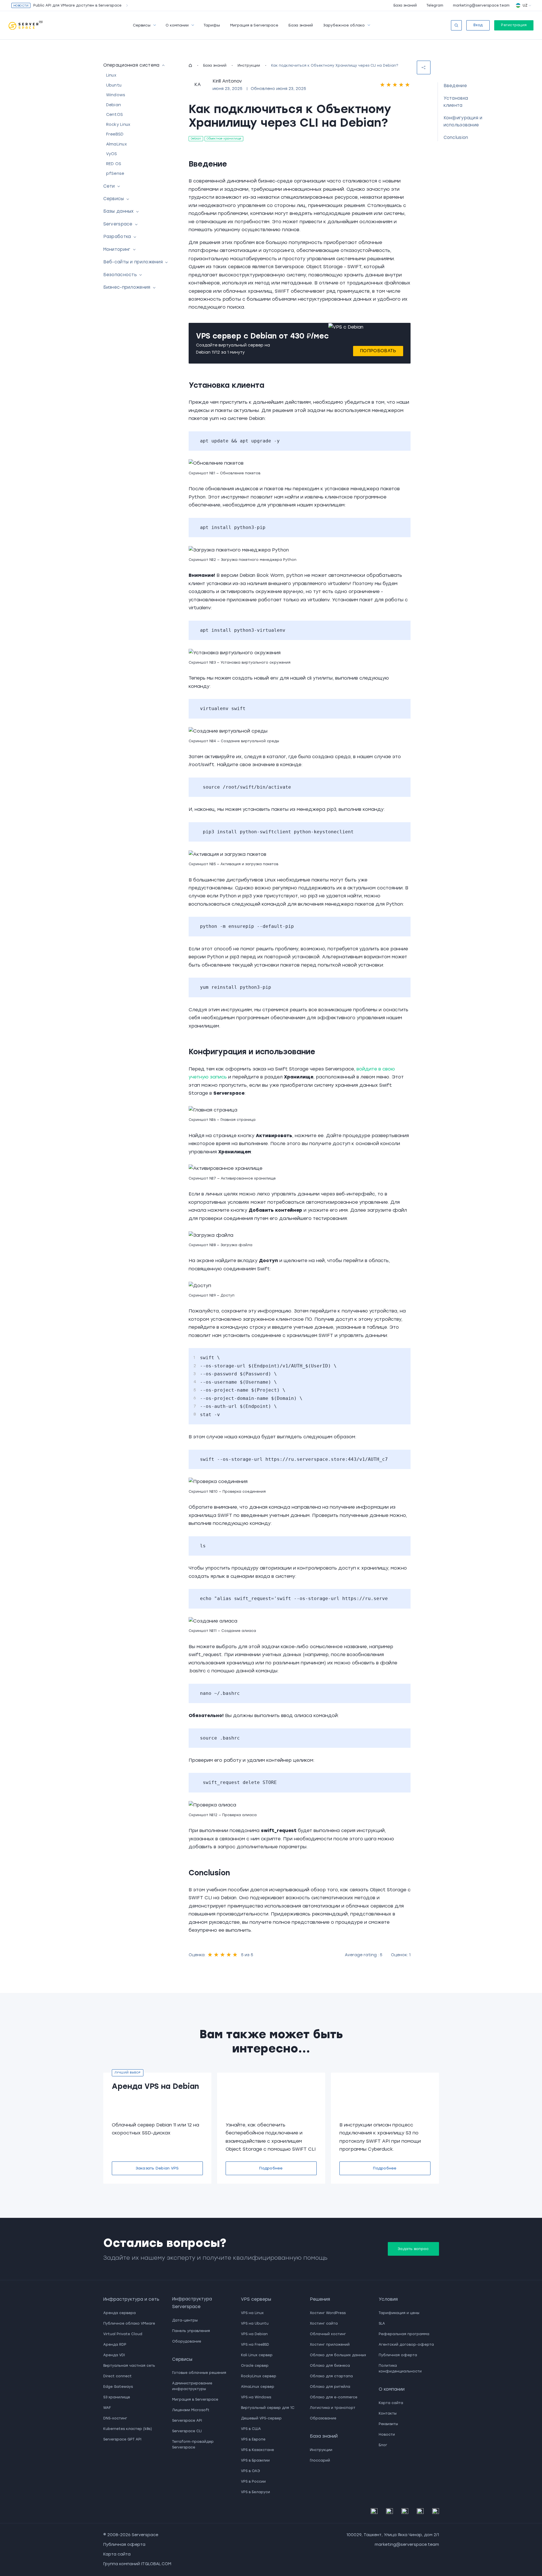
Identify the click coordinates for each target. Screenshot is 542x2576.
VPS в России (253, 2481)
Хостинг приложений (330, 2345)
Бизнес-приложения (127, 288)
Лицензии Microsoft (191, 2410)
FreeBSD (115, 135)
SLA (382, 2323)
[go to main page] (26, 25)
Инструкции (249, 65)
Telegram (435, 5)
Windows (116, 95)
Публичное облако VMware (129, 2323)
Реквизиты (388, 2424)
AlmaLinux (117, 144)
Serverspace (118, 224)
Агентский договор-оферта (406, 2345)
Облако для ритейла (330, 2387)
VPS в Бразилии (255, 2460)
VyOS (112, 154)
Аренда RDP (115, 2345)
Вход (478, 25)
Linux (111, 76)
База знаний (405, 5)
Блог (383, 2445)
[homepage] (190, 65)
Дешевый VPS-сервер (261, 2418)
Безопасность (120, 275)
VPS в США (251, 2429)
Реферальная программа (404, 2334)
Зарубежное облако (344, 25)
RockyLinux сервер (259, 2376)
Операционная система (131, 65)
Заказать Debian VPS (157, 2168)
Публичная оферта (398, 2355)
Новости (387, 2435)
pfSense (115, 174)
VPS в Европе (253, 2439)
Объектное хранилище (224, 139)
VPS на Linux (252, 2313)
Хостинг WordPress (328, 2313)
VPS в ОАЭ (251, 2471)
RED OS (114, 164)
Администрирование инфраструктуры (192, 2386)
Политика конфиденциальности (400, 2368)
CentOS (115, 115)
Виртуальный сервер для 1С (268, 2408)
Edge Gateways (118, 2387)
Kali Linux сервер (257, 2355)
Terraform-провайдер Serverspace (193, 2444)
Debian (114, 105)
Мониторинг (117, 249)
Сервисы (142, 25)
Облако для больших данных (338, 2355)
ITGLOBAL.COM (156, 2564)
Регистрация (514, 25)
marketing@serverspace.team (481, 5)
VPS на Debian (254, 2334)
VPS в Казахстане (257, 2450)
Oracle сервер (255, 2366)
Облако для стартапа (331, 2376)
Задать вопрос (413, 2249)
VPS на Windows (256, 2397)
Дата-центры (185, 2320)
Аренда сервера (119, 2313)
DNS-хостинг (115, 2418)
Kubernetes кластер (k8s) (128, 2429)
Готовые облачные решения (199, 2373)
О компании (177, 25)
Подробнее (271, 2168)
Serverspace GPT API (122, 2439)
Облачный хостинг (328, 2334)
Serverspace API (187, 2421)
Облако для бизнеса (330, 2366)
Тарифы (212, 25)
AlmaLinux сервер (258, 2387)
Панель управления (191, 2331)
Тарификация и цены (399, 2313)
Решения (320, 2299)
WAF (107, 2408)
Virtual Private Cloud (123, 2334)
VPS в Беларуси (255, 2492)
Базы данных (119, 212)
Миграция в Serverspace (254, 25)
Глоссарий (320, 2460)
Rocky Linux (118, 125)
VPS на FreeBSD (255, 2345)
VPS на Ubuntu (255, 2323)
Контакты (388, 2413)
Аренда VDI (114, 2355)
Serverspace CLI (187, 2431)
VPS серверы (256, 2299)
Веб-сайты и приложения (133, 262)
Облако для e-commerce (334, 2397)
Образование (323, 2418)
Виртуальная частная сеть (129, 2366)
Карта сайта (391, 2403)
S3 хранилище (117, 2397)
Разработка (117, 237)
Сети (109, 186)
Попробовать (378, 351)
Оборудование (187, 2341)
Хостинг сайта (324, 2323)
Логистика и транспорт (333, 2408)
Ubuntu (114, 85)
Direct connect (118, 2376)
